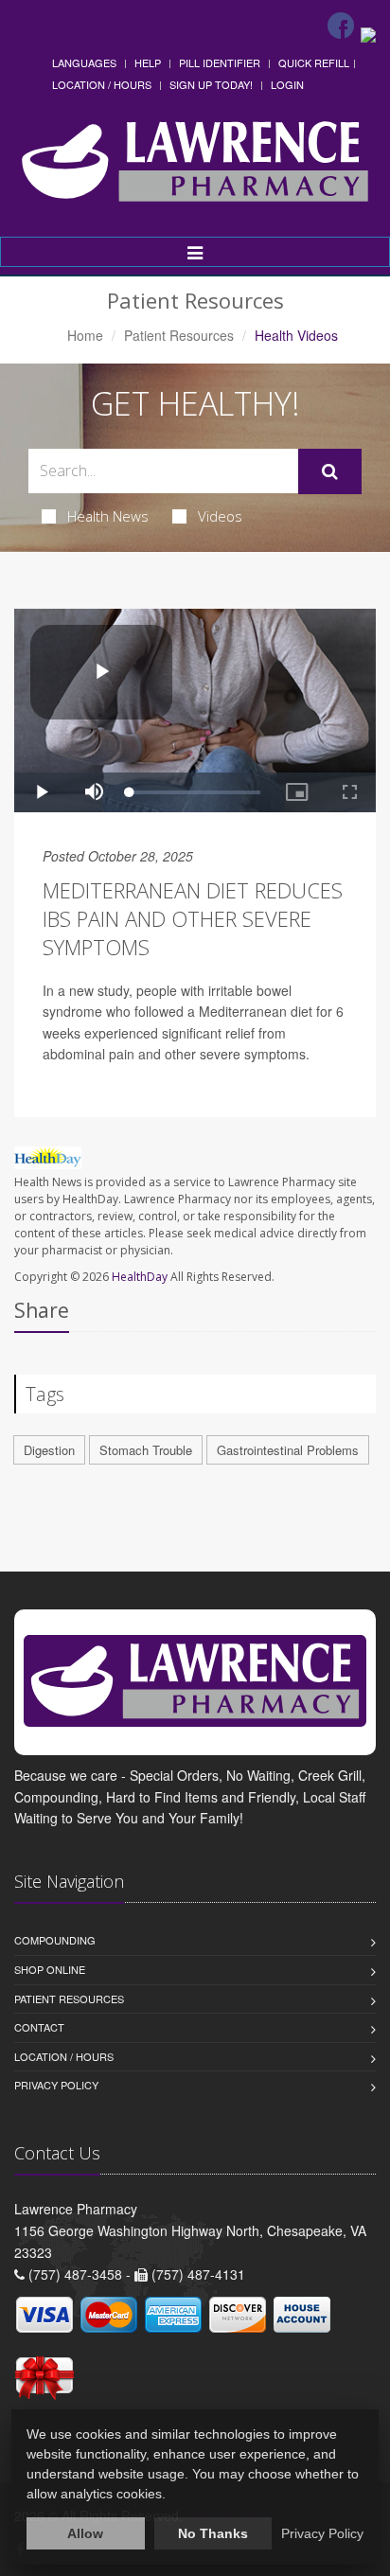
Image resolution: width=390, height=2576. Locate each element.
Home (85, 335)
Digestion (49, 1450)
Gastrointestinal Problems (288, 1450)
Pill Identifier (220, 62)
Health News (108, 516)
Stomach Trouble (146, 1450)
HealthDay (140, 1277)
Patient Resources (179, 335)
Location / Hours (102, 84)
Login (287, 84)
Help (148, 62)
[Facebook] (341, 26)
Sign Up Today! (211, 84)
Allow (85, 2533)
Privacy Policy (56, 2085)
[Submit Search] (330, 471)
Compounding (55, 1940)
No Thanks (213, 2533)
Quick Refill (314, 62)
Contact (39, 2027)
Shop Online (50, 1969)
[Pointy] (368, 33)
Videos (220, 516)
